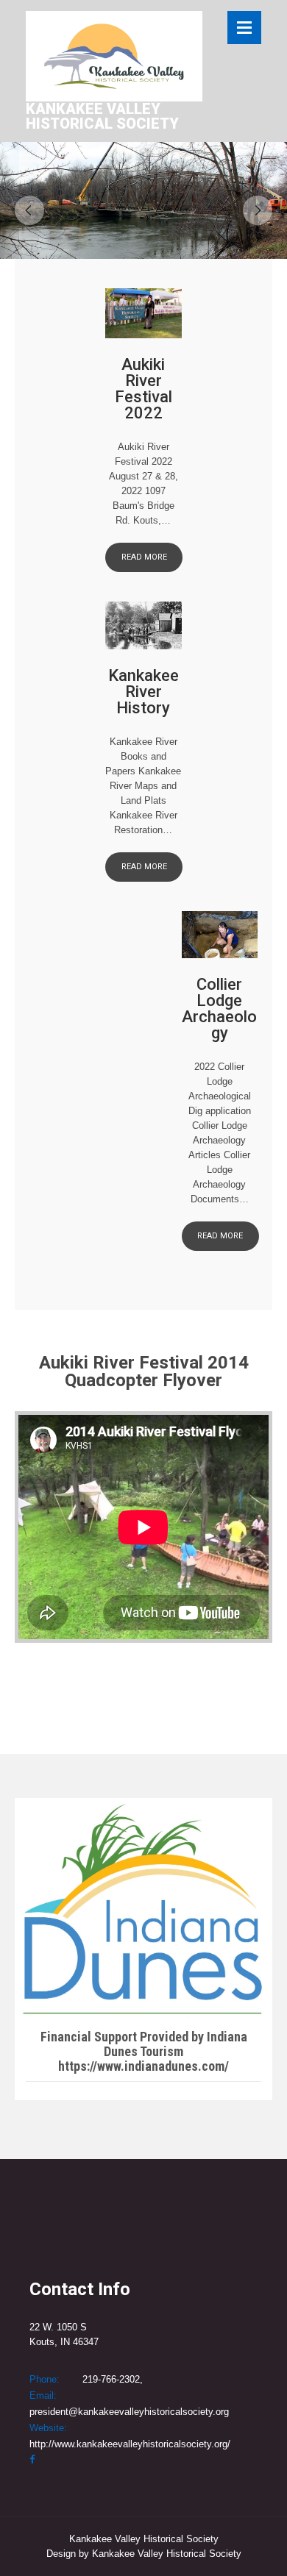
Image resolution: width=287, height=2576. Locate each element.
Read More (144, 557)
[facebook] (32, 2459)
